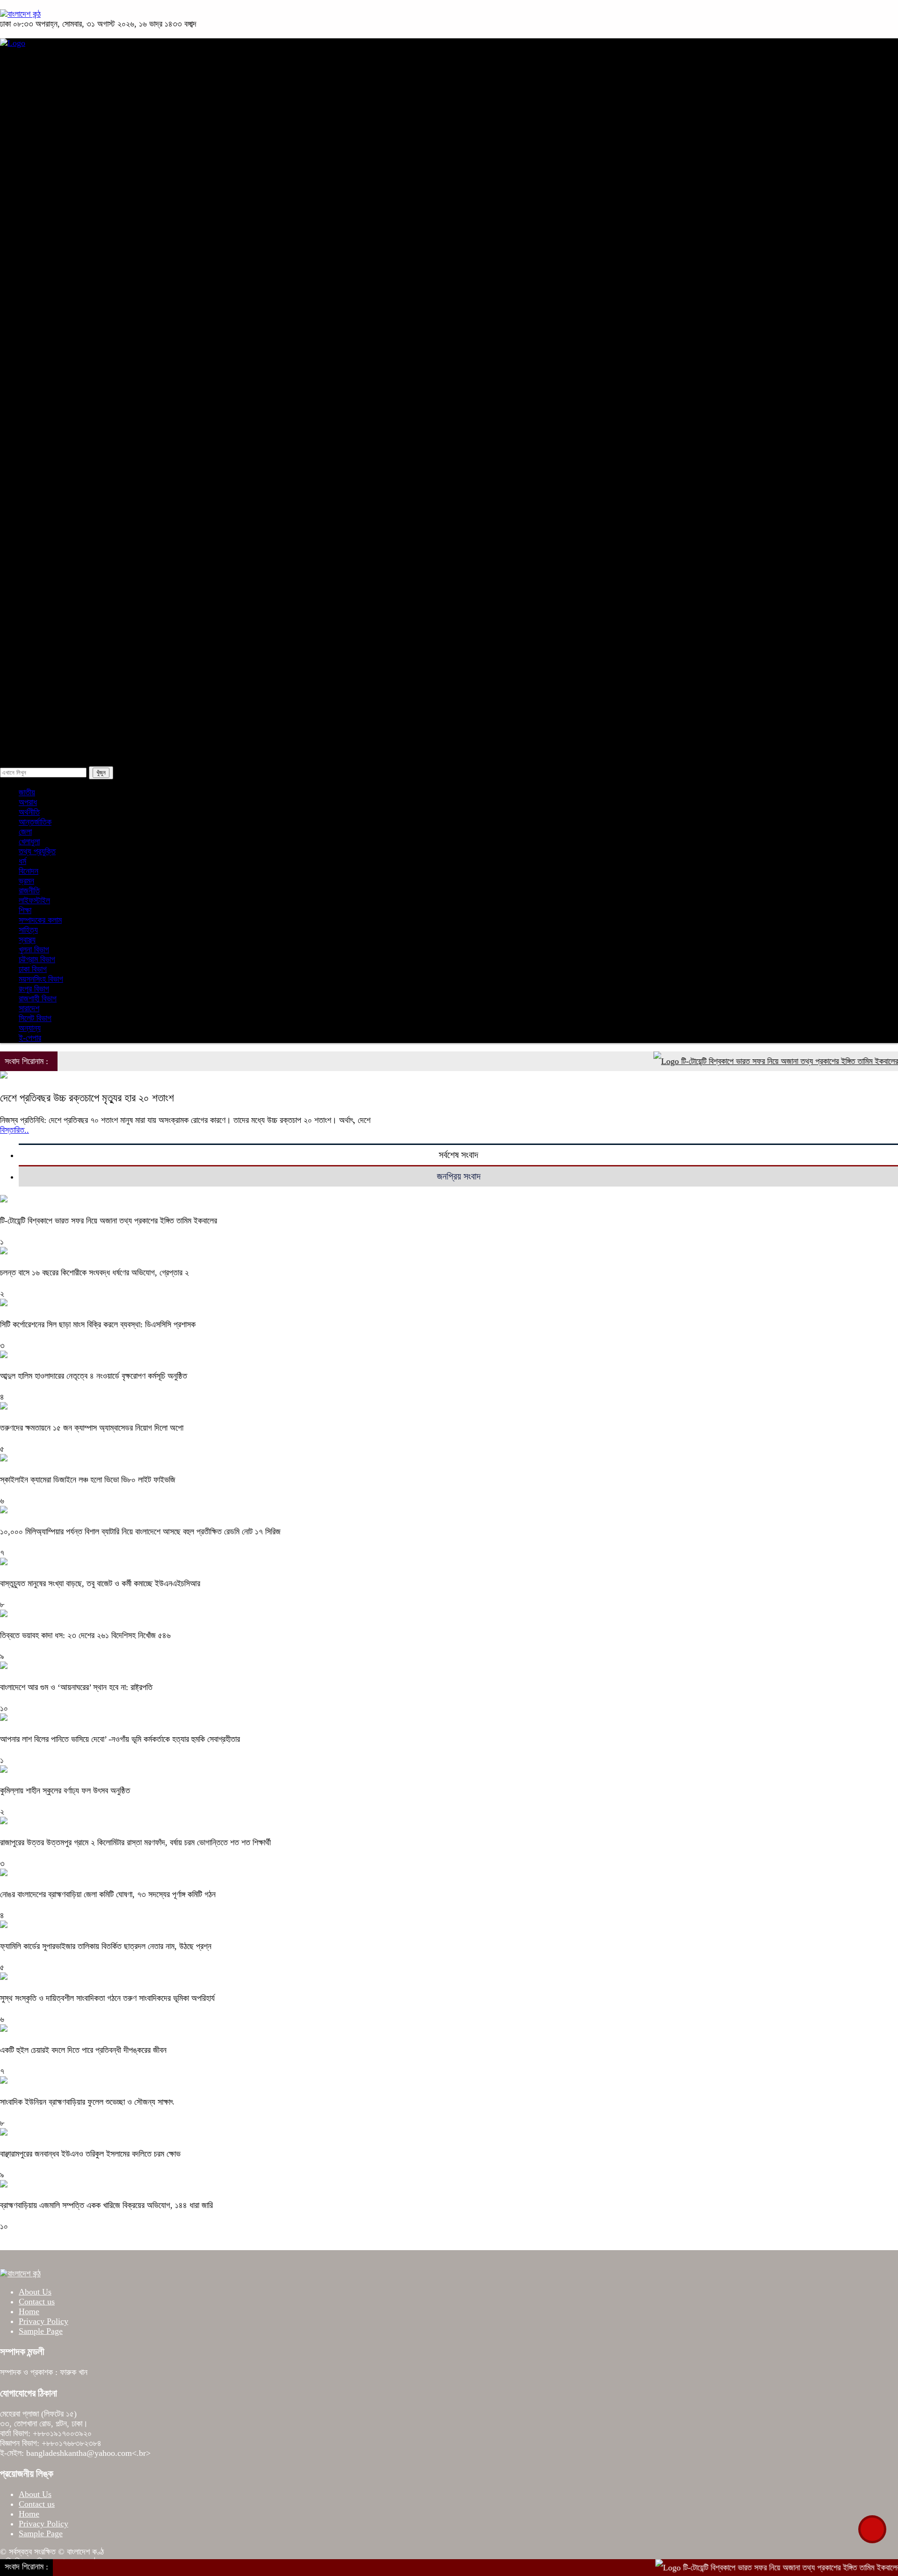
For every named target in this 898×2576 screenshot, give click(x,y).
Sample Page (41, 2331)
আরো (30, 545)
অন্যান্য (53, 712)
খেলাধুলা (34, 426)
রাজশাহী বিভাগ (61, 283)
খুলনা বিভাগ (57, 259)
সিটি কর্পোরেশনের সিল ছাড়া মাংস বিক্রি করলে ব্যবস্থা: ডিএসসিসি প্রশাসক (98, 1324)
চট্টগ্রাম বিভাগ (60, 235)
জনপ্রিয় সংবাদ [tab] (459, 1176)
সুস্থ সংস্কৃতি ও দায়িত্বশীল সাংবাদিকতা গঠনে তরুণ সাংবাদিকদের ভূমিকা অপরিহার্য (107, 1998)
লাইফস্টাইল (58, 664)
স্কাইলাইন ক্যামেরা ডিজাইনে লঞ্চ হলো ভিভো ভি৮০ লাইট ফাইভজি (88, 1480)
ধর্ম (27, 450)
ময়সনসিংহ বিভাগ (64, 378)
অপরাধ (33, 140)
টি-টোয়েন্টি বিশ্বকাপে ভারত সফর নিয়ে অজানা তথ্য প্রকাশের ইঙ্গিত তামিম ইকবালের (746, 1061)
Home (29, 2311)
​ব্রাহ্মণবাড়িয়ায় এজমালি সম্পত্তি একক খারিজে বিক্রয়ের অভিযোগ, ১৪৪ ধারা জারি (106, 2205)
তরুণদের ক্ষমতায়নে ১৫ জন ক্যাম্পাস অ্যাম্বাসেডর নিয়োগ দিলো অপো (92, 1428)
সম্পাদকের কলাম (64, 640)
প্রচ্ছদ (32, 68)
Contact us (37, 2302)
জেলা (49, 593)
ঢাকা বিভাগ (56, 211)
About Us (35, 2292)
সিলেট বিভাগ (58, 307)
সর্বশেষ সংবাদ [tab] (458, 1155)
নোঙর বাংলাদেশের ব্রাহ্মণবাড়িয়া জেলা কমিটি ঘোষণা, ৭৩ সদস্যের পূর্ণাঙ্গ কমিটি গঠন (108, 1894)
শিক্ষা (30, 521)
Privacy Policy (43, 2321)
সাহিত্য (52, 569)
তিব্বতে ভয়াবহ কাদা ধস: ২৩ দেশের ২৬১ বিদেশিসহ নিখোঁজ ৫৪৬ (85, 1635)
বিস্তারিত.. (14, 1130)
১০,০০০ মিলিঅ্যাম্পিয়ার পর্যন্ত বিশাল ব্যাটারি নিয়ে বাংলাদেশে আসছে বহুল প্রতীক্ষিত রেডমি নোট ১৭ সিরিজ (140, 1532)
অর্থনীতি (34, 164)
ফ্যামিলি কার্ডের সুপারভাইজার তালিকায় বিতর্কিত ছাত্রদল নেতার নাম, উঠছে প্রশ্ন (106, 1946)
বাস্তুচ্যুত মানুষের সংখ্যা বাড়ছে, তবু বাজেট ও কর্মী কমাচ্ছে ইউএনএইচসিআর (100, 1583)
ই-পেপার (35, 736)
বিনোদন (33, 474)
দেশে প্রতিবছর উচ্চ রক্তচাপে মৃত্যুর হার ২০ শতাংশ (87, 1098)
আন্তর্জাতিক (40, 402)
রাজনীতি (34, 116)
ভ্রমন (50, 688)
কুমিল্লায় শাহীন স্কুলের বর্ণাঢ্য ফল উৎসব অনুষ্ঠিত (65, 1791)
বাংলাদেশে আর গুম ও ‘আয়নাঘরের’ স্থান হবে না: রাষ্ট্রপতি (76, 1687)
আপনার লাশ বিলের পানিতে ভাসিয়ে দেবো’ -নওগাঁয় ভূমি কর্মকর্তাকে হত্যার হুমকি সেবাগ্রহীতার (120, 1739)
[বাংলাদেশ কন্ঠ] (20, 14)
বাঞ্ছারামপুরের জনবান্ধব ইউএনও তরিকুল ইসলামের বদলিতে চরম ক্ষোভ (90, 2154)
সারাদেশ (34, 187)
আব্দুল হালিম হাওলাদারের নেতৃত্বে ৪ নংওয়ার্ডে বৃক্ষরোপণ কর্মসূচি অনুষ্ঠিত (94, 1376)
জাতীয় (32, 92)
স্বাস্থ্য (32, 497)
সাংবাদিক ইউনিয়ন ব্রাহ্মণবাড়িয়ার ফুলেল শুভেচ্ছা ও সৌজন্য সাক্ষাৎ (87, 2102)
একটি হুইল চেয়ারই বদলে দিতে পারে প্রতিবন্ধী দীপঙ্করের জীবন (83, 2050)
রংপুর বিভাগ (57, 354)
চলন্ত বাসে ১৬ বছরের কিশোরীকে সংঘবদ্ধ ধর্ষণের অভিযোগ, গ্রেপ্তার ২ (94, 1273)
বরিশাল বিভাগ (60, 331)
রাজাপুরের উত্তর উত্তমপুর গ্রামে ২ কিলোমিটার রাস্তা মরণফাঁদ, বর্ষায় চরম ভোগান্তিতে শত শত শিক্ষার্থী (135, 1842)
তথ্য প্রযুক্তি (61, 617)
